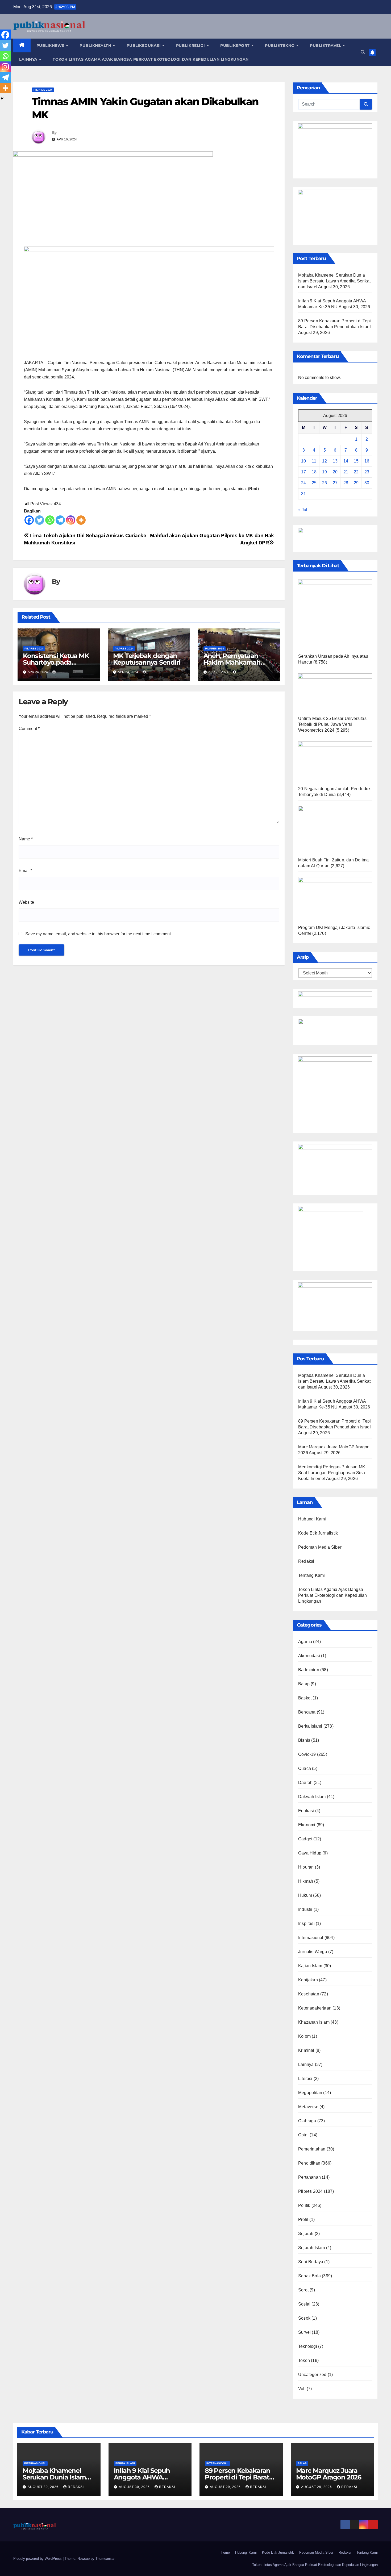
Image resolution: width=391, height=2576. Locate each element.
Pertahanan (309, 2177)
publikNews (51, 45)
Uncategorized (312, 2375)
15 (356, 461)
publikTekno (280, 45)
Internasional (311, 1938)
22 (356, 472)
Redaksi (306, 1561)
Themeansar (105, 2559)
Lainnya (29, 59)
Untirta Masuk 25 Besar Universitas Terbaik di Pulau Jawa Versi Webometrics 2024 (332, 724)
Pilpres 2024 (43, 90)
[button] (363, 52)
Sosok (304, 2318)
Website (26, 902)
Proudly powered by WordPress (38, 2559)
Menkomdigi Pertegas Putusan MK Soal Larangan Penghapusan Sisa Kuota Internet (332, 1473)
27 (335, 483)
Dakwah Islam (312, 1797)
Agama (305, 1642)
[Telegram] (60, 520)
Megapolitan (310, 2093)
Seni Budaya (311, 2262)
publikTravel (326, 45)
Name (26, 839)
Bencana (307, 1712)
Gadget (305, 1839)
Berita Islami (310, 1726)
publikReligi (191, 45)
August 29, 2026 (226, 2487)
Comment (29, 729)
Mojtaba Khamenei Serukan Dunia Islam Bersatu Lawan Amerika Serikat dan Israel (334, 281)
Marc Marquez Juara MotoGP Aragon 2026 (329, 2474)
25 (314, 483)
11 (314, 461)
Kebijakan (308, 1980)
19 (325, 472)
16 (367, 461)
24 (303, 483)
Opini (303, 2135)
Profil (303, 2219)
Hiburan (306, 1867)
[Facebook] (29, 520)
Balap (304, 1684)
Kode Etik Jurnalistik (318, 1533)
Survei (304, 2332)
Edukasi (306, 1811)
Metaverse (308, 2107)
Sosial (304, 2304)
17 (303, 472)
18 (314, 472)
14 (346, 461)
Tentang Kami (311, 1575)
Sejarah (306, 2234)
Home (225, 2552)
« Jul (303, 510)
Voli (302, 2389)
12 (325, 461)
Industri (305, 1909)
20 (335, 472)
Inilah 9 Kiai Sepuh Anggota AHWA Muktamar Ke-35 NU (145, 2477)
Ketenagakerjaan (315, 2008)
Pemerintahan (312, 2149)
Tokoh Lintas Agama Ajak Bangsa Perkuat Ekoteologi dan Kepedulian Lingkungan (151, 59)
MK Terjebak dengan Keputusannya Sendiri (147, 659)
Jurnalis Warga (313, 1952)
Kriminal (306, 2050)
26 (325, 483)
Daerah (305, 1783)
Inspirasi (306, 1923)
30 (367, 483)
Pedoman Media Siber (320, 1547)
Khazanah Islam (314, 2022)
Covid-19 (307, 1754)
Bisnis (304, 1740)
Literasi (305, 2079)
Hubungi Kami (312, 1519)
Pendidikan (309, 2163)
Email (25, 871)
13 (335, 461)
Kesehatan (309, 1994)
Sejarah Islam (312, 2248)
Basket (305, 1698)
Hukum (305, 1895)
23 (367, 472)
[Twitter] (39, 520)
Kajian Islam (310, 1966)
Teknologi (308, 2346)
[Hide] (2, 98)
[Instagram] (71, 520)
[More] (81, 520)
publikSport (236, 45)
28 (346, 483)
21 (346, 472)
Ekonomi (307, 1825)
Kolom (304, 2036)
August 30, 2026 (44, 2487)
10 (303, 461)
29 (356, 483)
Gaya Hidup (310, 1853)
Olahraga (307, 2121)
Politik (304, 2205)
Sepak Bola (309, 2276)
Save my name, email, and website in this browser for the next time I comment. (99, 934)
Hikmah (306, 1881)
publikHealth (96, 45)
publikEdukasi (144, 45)
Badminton (309, 1670)
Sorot (303, 2290)
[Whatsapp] (50, 520)
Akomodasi (309, 1656)
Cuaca (305, 1768)
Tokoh (304, 2360)
